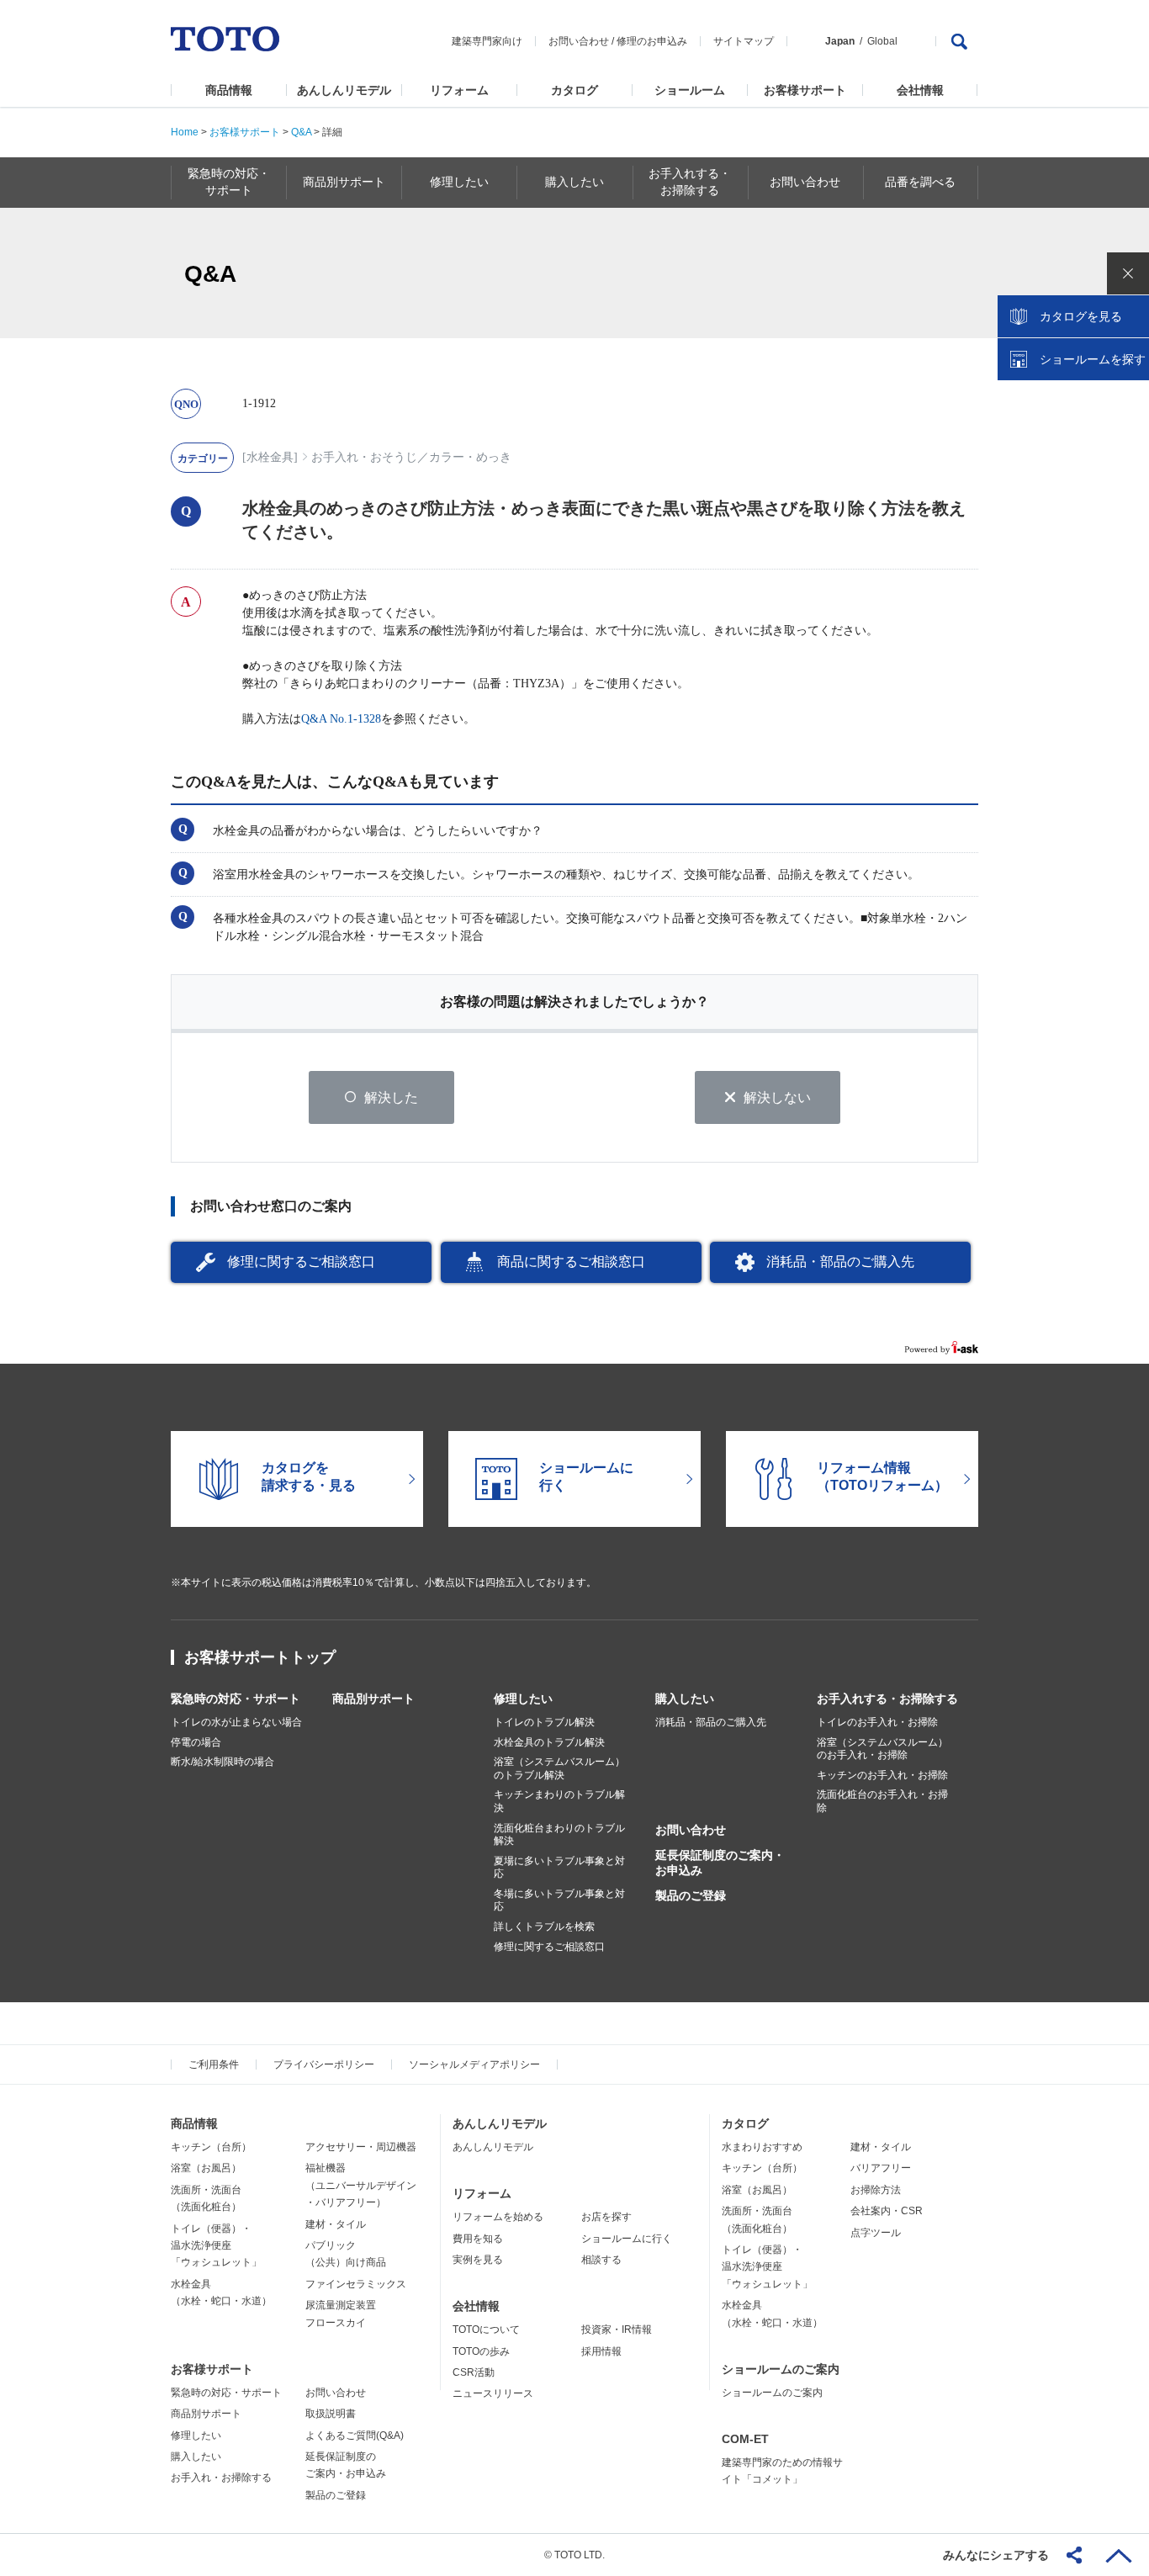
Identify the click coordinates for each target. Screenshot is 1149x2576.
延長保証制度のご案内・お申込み (720, 1863)
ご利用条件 (214, 2065)
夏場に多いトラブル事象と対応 (559, 1868)
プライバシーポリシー (324, 2065)
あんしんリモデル (344, 90)
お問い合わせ (579, 41)
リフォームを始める (498, 2217)
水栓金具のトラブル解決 (549, 1742)
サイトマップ (744, 41)
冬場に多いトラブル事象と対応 (559, 1900)
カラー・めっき (470, 457)
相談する (601, 2260)
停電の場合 (196, 1742)
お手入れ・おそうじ (364, 457)
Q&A (301, 132)
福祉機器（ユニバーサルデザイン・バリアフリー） (361, 2185)
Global (882, 41)
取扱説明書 (331, 2414)
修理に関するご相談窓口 (301, 1261)
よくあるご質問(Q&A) (355, 2436)
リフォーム (459, 90)
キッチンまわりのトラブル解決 (559, 1801)
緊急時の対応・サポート (236, 1699)
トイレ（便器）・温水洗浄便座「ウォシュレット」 (216, 2246)
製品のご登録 (691, 1895)
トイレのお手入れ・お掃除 (877, 1722)
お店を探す (606, 2217)
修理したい (523, 1699)
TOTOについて (486, 2330)
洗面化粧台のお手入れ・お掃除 (882, 1801)
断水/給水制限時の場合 (222, 1762)
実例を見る (478, 2260)
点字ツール (876, 2233)
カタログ (574, 90)
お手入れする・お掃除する (887, 1699)
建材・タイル (336, 2224)
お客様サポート (805, 90)
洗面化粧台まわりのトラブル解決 (559, 1835)
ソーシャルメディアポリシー (474, 2065)
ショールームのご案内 (781, 2369)
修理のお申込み (652, 41)
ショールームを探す (1093, 359)
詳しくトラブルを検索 (544, 1927)
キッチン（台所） (211, 2147)
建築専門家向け (487, 41)
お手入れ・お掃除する (221, 2478)
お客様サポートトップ (260, 1657)
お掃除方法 (876, 2190)
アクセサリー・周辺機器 (361, 2147)
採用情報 (601, 2351)
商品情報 (229, 90)
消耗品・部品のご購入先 (840, 1261)
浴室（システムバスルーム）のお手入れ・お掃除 (882, 1749)
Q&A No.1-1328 (341, 719)
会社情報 (920, 90)
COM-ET (745, 2439)
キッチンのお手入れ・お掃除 (882, 1775)
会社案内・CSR (887, 2211)
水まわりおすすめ (762, 2147)
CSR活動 (474, 2372)
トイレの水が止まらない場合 (236, 1722)
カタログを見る (1081, 316)
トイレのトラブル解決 (544, 1722)
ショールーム (690, 90)
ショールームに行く (627, 2239)
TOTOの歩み (481, 2351)
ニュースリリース (493, 2393)
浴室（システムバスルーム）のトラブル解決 (559, 1768)
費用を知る (478, 2239)
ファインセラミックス (356, 2284)
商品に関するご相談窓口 (571, 1261)
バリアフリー (881, 2168)
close (1128, 273)
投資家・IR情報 (617, 2330)
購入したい (685, 1699)
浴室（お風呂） (206, 2168)
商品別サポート (373, 1699)
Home (185, 132)
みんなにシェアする (996, 2555)
